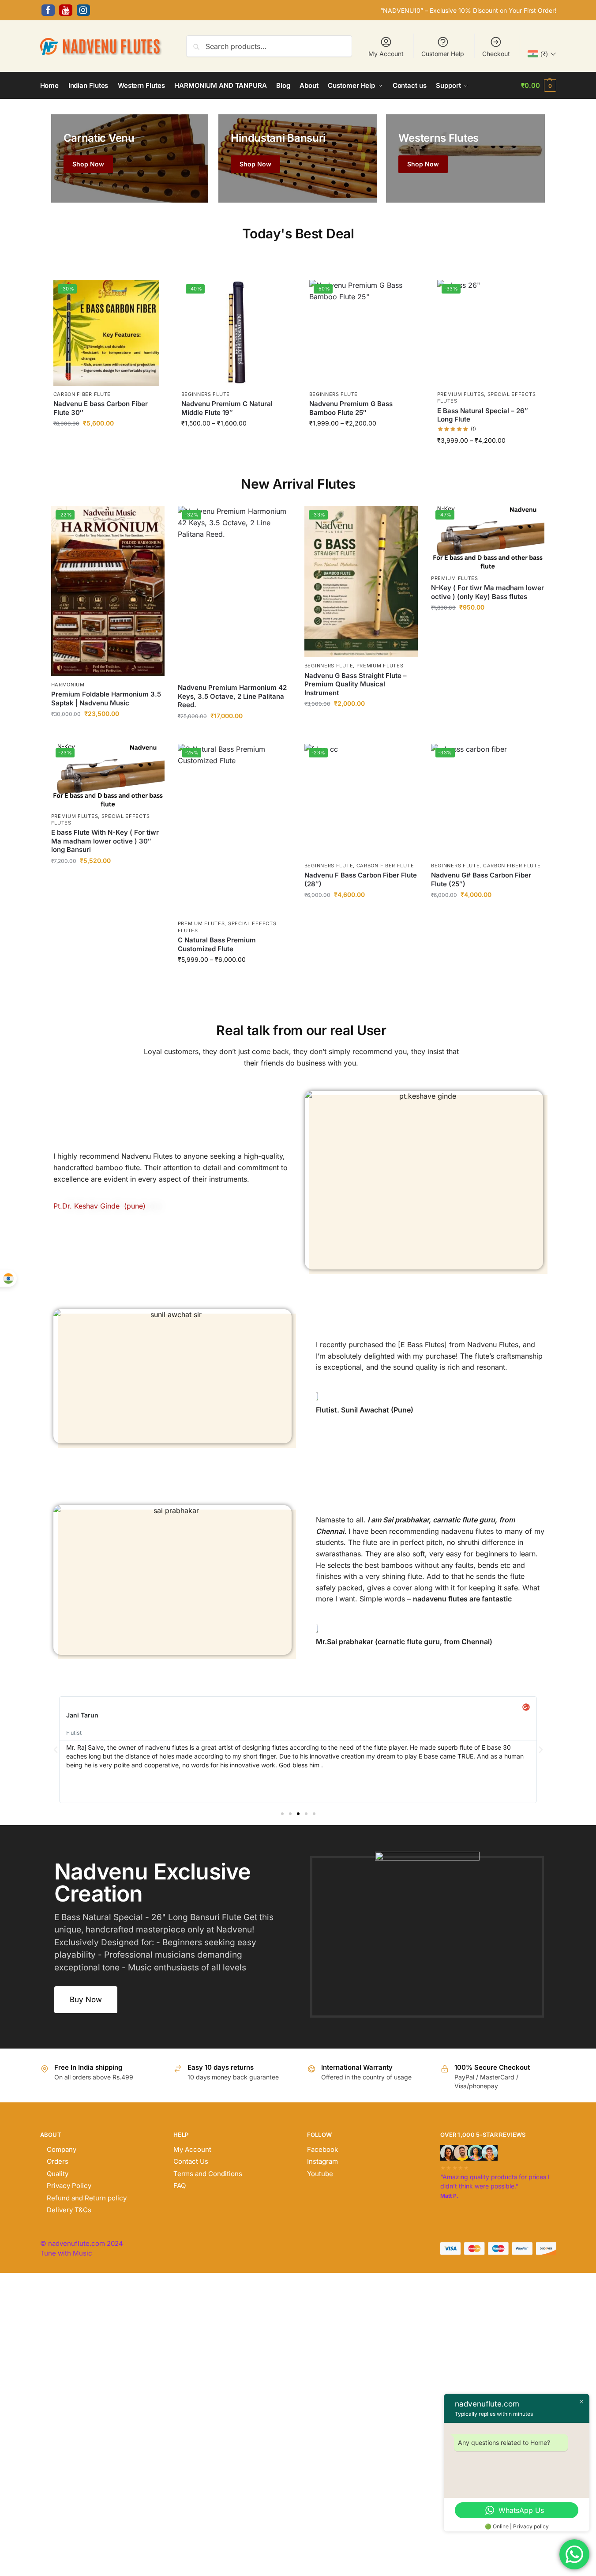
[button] (538, 86)
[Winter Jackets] (465, 158)
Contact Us (191, 2161)
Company (62, 2149)
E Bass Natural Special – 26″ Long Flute (483, 415)
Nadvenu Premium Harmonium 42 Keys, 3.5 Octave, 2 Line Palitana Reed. (232, 696)
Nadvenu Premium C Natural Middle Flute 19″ (227, 408)
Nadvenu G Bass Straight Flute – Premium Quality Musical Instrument (356, 684)
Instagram (322, 2161)
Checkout (496, 54)
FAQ (180, 2186)
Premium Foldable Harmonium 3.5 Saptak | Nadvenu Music (106, 699)
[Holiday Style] (298, 158)
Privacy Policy (69, 2186)
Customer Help (443, 54)
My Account (386, 54)
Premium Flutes (461, 394)
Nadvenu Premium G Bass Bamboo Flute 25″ (351, 408)
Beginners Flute (206, 394)
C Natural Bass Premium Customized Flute (217, 944)
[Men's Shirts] (130, 158)
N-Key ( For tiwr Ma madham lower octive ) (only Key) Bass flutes (487, 592)
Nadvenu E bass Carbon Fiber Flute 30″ (101, 408)
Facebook (322, 2149)
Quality (58, 2174)
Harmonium (68, 685)
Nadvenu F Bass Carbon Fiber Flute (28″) (361, 879)
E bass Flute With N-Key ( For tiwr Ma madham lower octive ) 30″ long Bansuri (105, 841)
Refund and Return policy (87, 2198)
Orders (58, 2161)
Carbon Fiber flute (82, 394)
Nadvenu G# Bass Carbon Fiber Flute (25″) (481, 879)
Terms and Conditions (208, 2174)
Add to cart (106, 443)
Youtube (320, 2174)
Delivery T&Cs (69, 2210)
